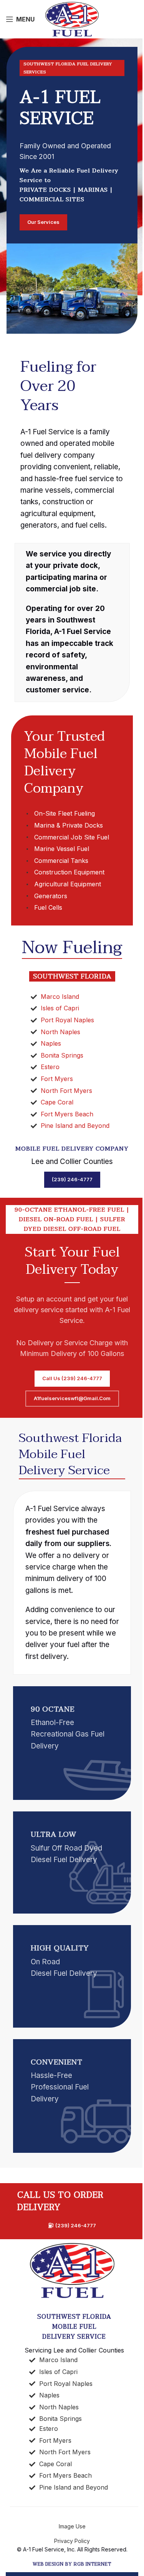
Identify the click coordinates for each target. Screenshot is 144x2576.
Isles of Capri (60, 1008)
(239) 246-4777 (72, 1179)
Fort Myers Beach (67, 1114)
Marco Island (60, 997)
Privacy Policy (72, 2541)
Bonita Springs (62, 1055)
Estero (50, 1067)
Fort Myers (57, 1079)
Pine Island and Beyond (75, 1126)
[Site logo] (72, 19)
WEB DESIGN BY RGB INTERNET (72, 2564)
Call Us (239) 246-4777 (72, 1378)
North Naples (60, 1032)
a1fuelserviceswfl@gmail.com (72, 1398)
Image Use (72, 2526)
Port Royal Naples (67, 1020)
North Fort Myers (66, 1091)
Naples (51, 1043)
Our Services (43, 222)
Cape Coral (57, 1102)
